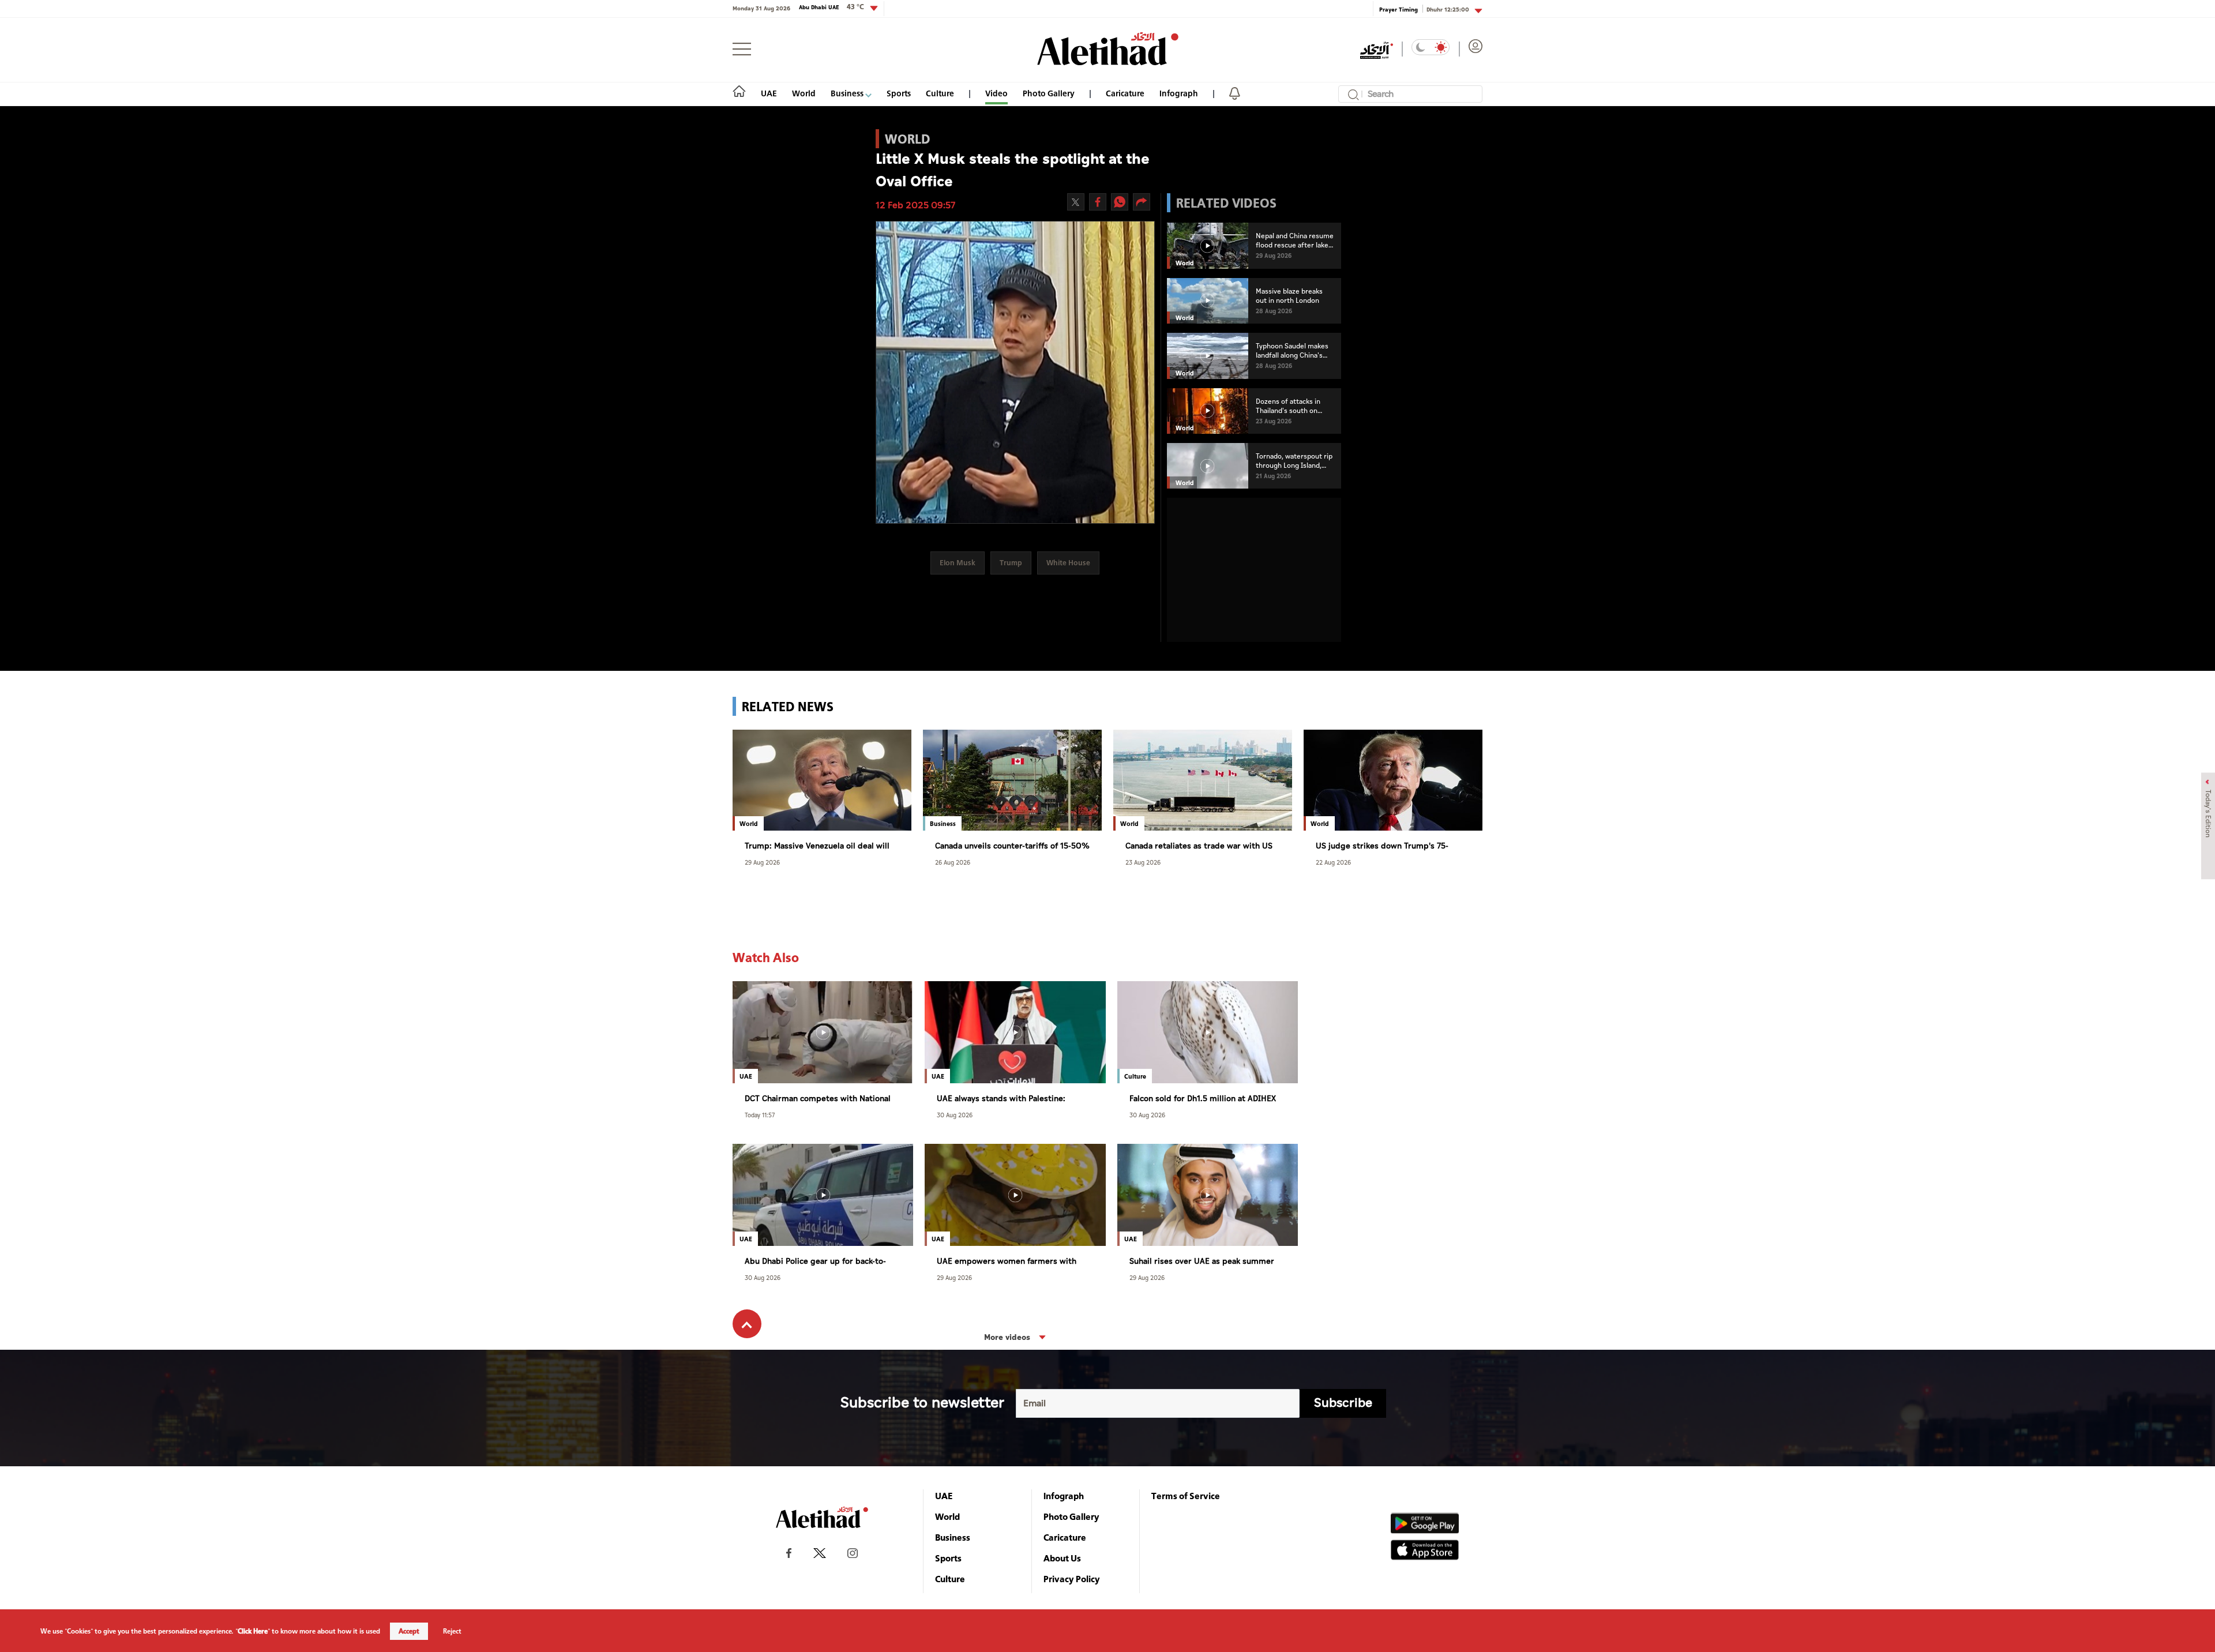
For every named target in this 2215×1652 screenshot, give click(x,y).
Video (996, 93)
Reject (452, 1631)
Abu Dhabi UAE (831, 7)
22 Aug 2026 (1333, 862)
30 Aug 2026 (955, 1115)
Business (848, 93)
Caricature (1125, 93)
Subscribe (1343, 1403)
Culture (940, 93)
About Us (1062, 1558)
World (804, 93)
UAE (769, 93)
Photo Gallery (1049, 93)
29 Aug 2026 (762, 862)
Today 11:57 (760, 1115)
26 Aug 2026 (953, 862)
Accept (409, 1631)
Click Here (253, 1631)
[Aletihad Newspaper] (1108, 49)
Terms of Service (1186, 1496)
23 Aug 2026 (1143, 862)
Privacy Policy (1072, 1579)
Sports (899, 93)
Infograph (1179, 93)
